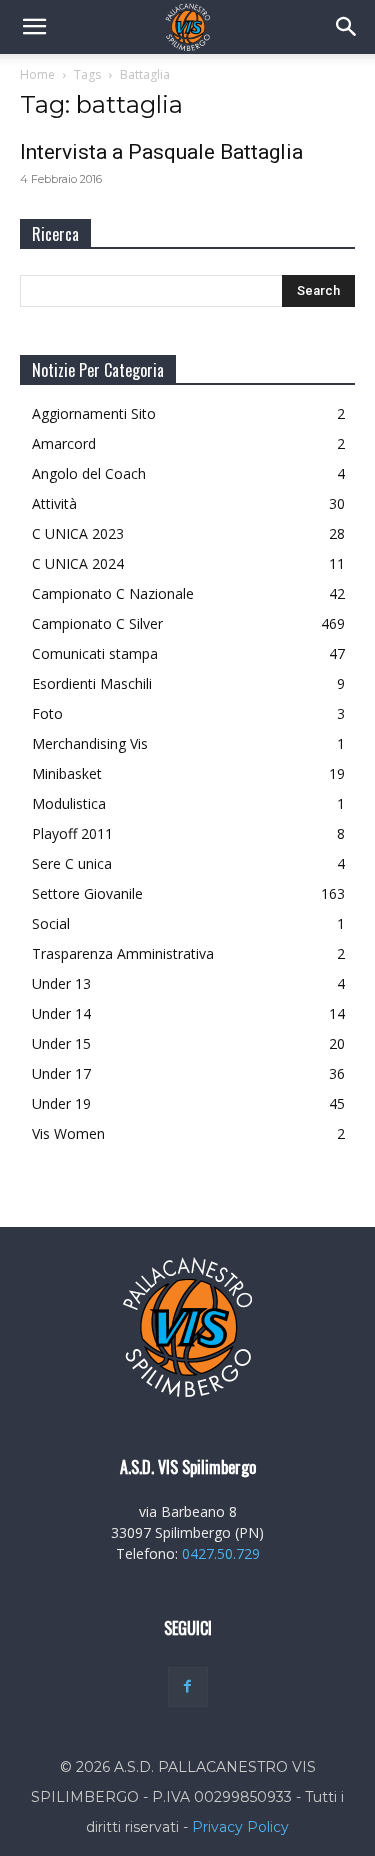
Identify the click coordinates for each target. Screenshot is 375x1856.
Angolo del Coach (89, 473)
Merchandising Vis (90, 743)
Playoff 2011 (72, 833)
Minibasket (67, 773)
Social (51, 923)
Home (37, 74)
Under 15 (61, 1043)
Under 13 (61, 983)
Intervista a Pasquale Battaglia (161, 152)
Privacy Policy (240, 1827)
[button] (34, 27)
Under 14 (61, 1013)
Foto (47, 713)
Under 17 (61, 1073)
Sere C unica (72, 863)
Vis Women (68, 1133)
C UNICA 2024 (78, 563)
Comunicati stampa (95, 653)
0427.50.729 (221, 1553)
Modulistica (69, 803)
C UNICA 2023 (78, 533)
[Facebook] (188, 1687)
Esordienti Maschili (92, 683)
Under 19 (61, 1103)
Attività (54, 503)
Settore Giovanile (87, 893)
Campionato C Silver (97, 623)
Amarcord (64, 443)
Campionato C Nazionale (113, 593)
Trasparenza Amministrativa (123, 953)
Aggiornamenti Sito (94, 413)
